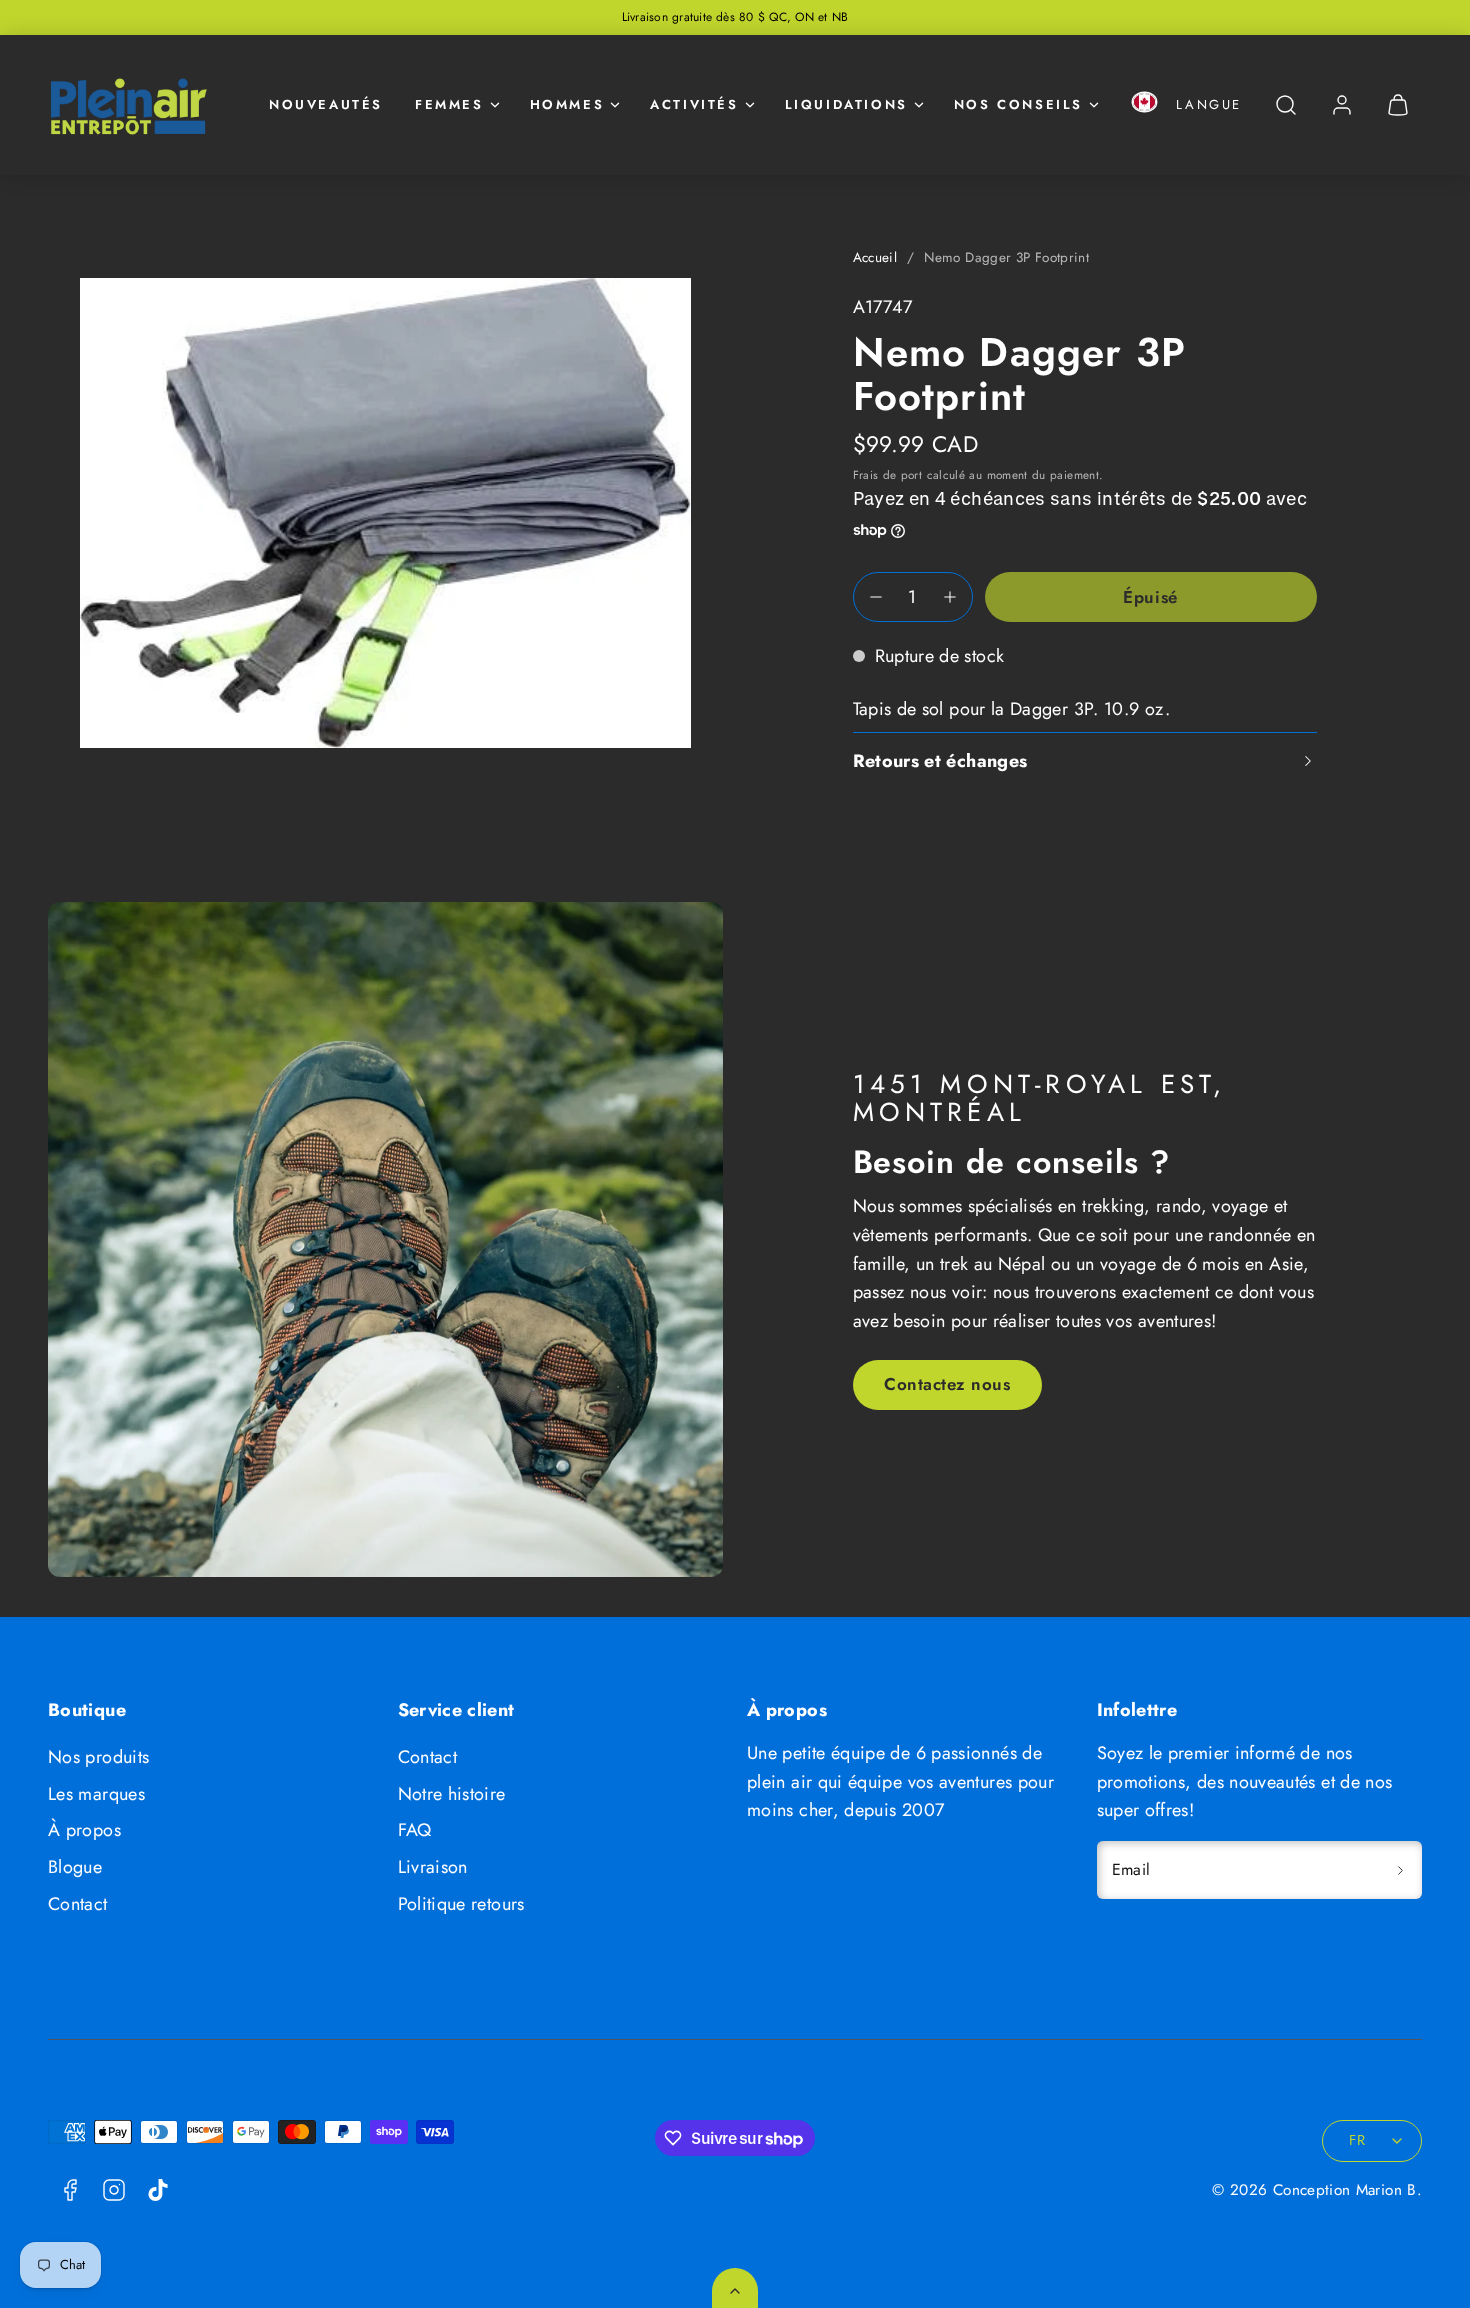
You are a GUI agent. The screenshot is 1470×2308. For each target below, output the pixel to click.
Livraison (433, 1867)
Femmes (449, 104)
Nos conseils (1018, 104)
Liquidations (846, 104)
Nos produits (98, 1757)
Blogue (75, 1867)
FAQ (415, 1830)
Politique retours (461, 1904)
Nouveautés (326, 104)
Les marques (96, 1794)
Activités (694, 104)
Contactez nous (947, 1384)
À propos (84, 1830)
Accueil (875, 257)
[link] (1342, 105)
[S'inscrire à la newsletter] (1400, 1870)
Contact (78, 1904)
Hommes (567, 104)
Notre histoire (452, 1794)
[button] (1144, 105)
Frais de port (888, 474)
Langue (1209, 104)
